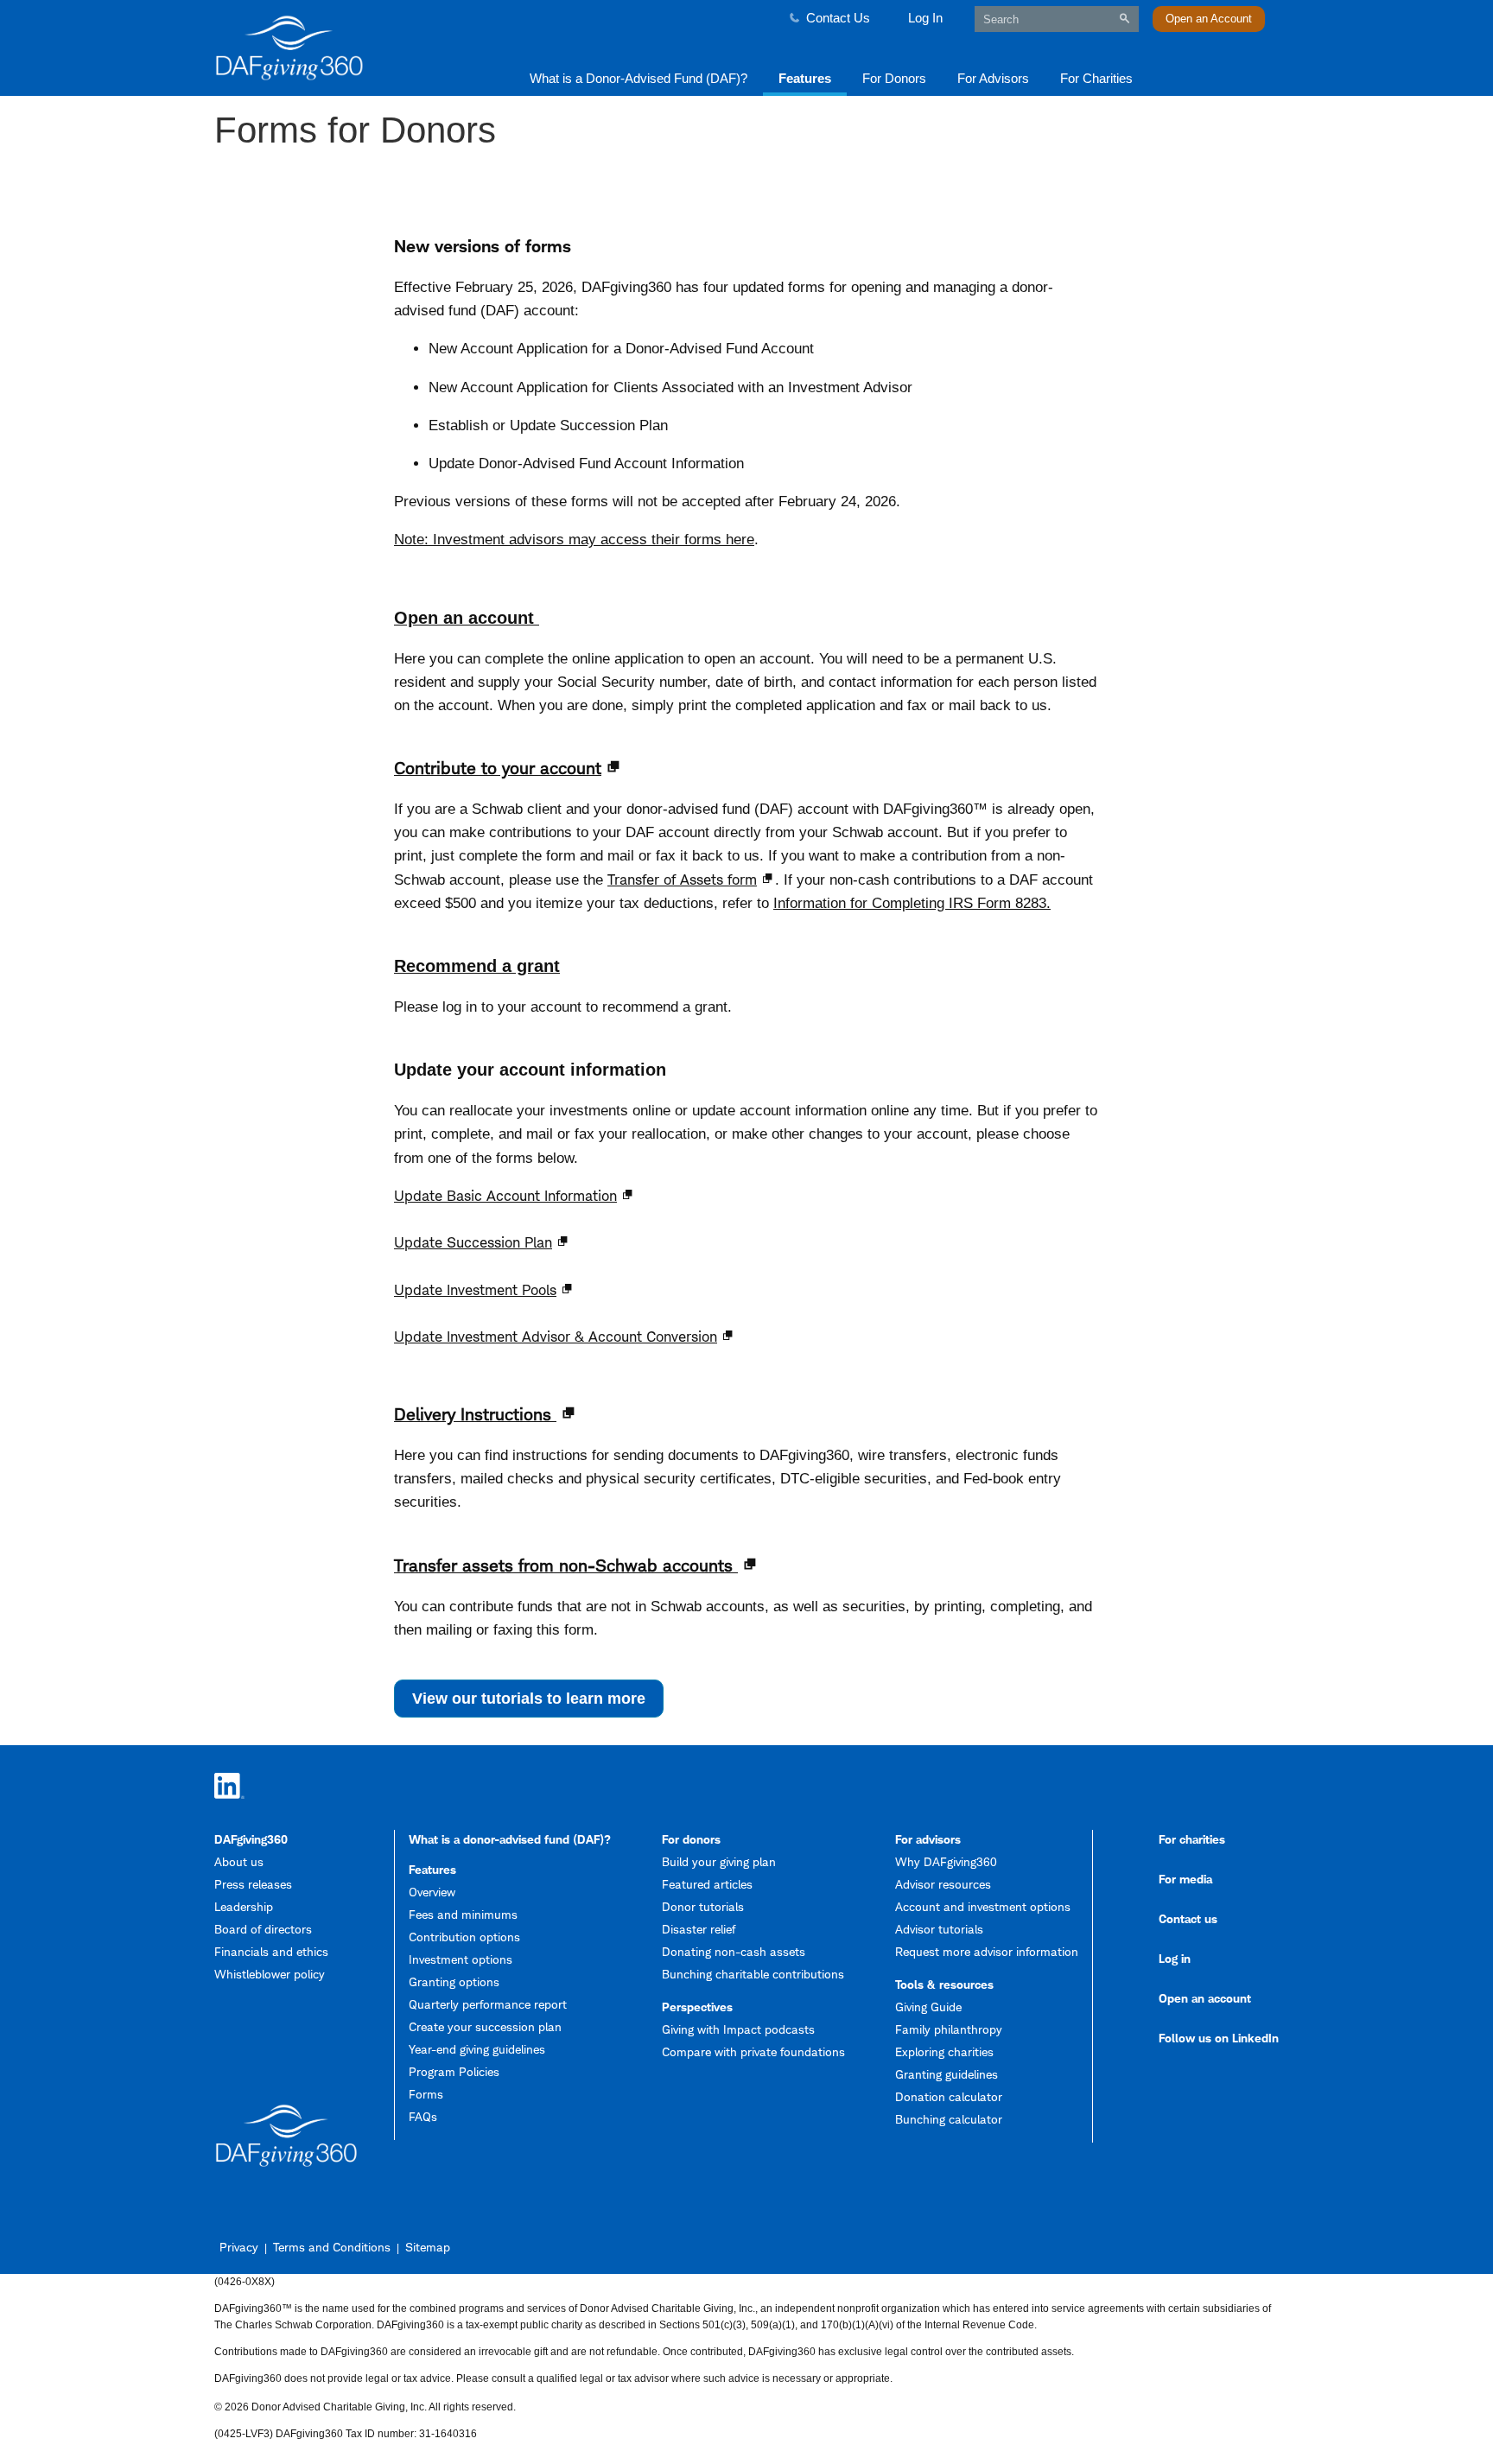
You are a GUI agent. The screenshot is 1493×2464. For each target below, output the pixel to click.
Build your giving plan (719, 1861)
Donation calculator (949, 2096)
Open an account (467, 618)
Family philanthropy (949, 2029)
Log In (925, 18)
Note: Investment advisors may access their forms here (574, 540)
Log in (1175, 1958)
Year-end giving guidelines (477, 2049)
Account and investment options (983, 1906)
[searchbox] (1057, 19)
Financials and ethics (271, 1951)
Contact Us (838, 18)
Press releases (253, 1884)
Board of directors (263, 1929)
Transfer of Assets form (682, 880)
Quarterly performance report (488, 2004)
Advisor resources (943, 1884)
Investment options (461, 1959)
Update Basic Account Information (505, 1196)
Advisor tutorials (939, 1929)
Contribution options (464, 1937)
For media (1185, 1879)
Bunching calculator (949, 2119)
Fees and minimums (463, 1914)
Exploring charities (944, 2051)
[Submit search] (1125, 19)
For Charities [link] (1096, 78)
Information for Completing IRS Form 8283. (912, 903)
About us (239, 1861)
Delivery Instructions (475, 1414)
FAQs (423, 2116)
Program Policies (454, 2071)
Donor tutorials (703, 1906)
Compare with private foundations (753, 2051)
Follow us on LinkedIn (1219, 2038)
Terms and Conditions (332, 2247)
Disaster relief (699, 1929)
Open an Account (1209, 19)
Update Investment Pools (475, 1290)
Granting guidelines (947, 2074)
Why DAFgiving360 (946, 1861)
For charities (1192, 1839)
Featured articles (707, 1884)
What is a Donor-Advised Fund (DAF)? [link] (638, 78)
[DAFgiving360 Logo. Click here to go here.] (342, 48)
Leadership (244, 1906)
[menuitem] (638, 77)
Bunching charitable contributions (753, 1974)
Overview (432, 1892)
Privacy (239, 2247)
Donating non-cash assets (734, 1951)
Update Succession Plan (473, 1242)
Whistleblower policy (270, 1974)
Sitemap (428, 2247)
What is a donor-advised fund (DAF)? (510, 1839)
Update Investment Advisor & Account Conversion (556, 1337)
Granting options (454, 1981)
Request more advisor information (987, 1951)
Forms (426, 2094)
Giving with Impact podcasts (738, 2029)
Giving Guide (928, 2007)
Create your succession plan (485, 2026)
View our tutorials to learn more (538, 1703)
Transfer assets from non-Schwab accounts (566, 1565)
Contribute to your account (498, 768)
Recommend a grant (477, 966)
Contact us (1188, 1918)
